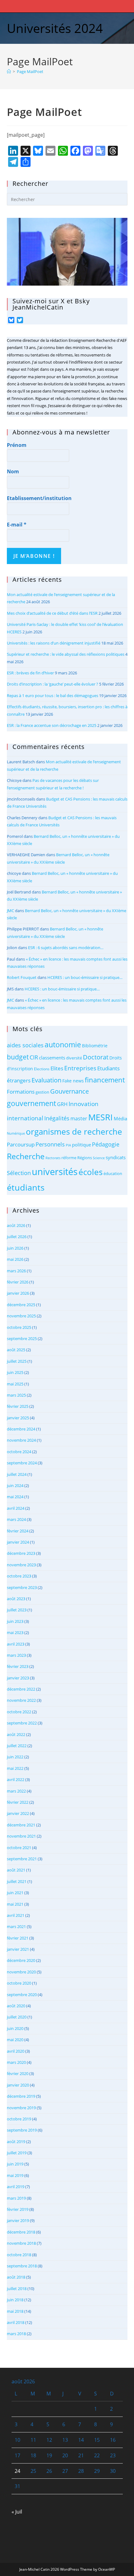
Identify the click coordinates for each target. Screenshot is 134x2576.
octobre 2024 (19, 1452)
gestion (42, 1092)
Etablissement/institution (39, 498)
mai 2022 (15, 1768)
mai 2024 (15, 1497)
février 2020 (18, 2073)
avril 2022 (16, 1779)
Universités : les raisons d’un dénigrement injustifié (54, 643)
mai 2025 (15, 1384)
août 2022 (16, 1734)
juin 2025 (15, 1372)
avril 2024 (16, 1508)
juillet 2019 (17, 2153)
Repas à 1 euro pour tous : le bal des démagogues (53, 696)
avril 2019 (16, 2187)
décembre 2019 (21, 2096)
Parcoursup (21, 1144)
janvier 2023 (18, 1678)
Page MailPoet (30, 71)
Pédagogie (106, 1144)
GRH (62, 1104)
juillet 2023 (17, 1610)
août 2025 (16, 1350)
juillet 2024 (17, 1474)
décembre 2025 (21, 1305)
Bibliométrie (95, 1046)
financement (105, 1080)
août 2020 (16, 2006)
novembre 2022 (21, 1700)
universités (55, 1172)
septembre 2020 (22, 1995)
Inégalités (57, 1118)
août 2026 (16, 1225)
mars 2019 (16, 2198)
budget (18, 1057)
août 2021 (16, 1870)
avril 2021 (16, 1915)
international (25, 1118)
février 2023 (18, 1666)
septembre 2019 (22, 2130)
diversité (74, 1058)
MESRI (100, 1117)
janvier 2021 (18, 1949)
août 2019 (16, 2142)
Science (99, 1158)
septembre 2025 (22, 1339)
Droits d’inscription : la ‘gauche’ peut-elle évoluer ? (53, 684)
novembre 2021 (21, 1836)
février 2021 (18, 1938)
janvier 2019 (18, 2220)
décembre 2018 (21, 2232)
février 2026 (18, 1282)
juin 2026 (15, 1248)
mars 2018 (16, 2334)
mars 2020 (16, 2062)
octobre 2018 (19, 2255)
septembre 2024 (22, 1463)
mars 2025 (16, 1395)
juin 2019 (15, 2164)
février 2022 (18, 1802)
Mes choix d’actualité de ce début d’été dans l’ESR (52, 613)
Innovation (84, 1104)
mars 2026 (16, 1271)
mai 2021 (15, 1904)
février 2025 (18, 1406)
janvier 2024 (18, 1542)
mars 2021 (16, 1926)
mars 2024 (16, 1519)
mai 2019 (15, 2175)
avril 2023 (16, 1644)
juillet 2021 (17, 1881)
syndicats (116, 1157)
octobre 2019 (19, 2119)
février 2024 (18, 1531)
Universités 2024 (55, 28)
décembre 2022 (21, 1689)
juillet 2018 (17, 2289)
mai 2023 (15, 1632)
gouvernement (31, 1103)
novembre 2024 (21, 1440)
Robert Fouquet (22, 977)
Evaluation (46, 1080)
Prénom (17, 445)
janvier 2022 (18, 1813)
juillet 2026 (17, 1237)
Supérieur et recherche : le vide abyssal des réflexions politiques (66, 654)
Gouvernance (69, 1091)
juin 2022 (15, 1757)
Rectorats (53, 1158)
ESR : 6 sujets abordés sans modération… (66, 948)
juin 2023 (15, 1621)
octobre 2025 (19, 1327)
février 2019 (18, 2209)
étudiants (26, 1187)
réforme (69, 1158)
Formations (21, 1092)
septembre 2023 (22, 1587)
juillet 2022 (17, 1746)
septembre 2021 (22, 1859)
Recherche (26, 1156)
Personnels (50, 1144)
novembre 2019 (21, 2108)
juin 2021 (15, 1893)
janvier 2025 (18, 1418)
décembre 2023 (21, 1553)
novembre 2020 (21, 1972)
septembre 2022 (22, 1723)
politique (81, 1145)
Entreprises (80, 1068)
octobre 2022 (19, 1712)
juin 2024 (15, 1485)
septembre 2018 (22, 2266)
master (79, 1118)
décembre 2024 (21, 1429)
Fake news (73, 1081)
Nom (13, 471)
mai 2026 (15, 1259)
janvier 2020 (18, 2085)
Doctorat (96, 1057)
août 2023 (16, 1599)
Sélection (19, 1173)
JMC (10, 911)
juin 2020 (15, 2028)
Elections (42, 1069)
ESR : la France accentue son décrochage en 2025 (52, 725)
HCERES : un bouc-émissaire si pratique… (85, 977)
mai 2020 (15, 2040)
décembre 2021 (21, 1825)
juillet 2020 (17, 2017)
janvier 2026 (18, 1293)
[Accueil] (9, 71)
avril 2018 (16, 2322)
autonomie (63, 1045)
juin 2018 (15, 2300)
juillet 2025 (17, 1361)
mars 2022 (16, 1791)
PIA (68, 1145)
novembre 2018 (21, 2243)
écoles (91, 1172)
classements (52, 1058)
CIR (34, 1057)
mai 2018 (15, 2311)
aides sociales (25, 1045)
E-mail (17, 525)
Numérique (16, 1133)
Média (120, 1118)
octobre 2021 (19, 1848)
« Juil (17, 2512)
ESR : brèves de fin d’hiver (30, 673)
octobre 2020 (19, 1983)
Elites (57, 1068)
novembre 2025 (21, 1316)
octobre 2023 (19, 1576)
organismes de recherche (74, 1132)
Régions (85, 1158)
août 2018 (16, 2277)
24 (17, 2471)
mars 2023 (16, 1655)
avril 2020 (16, 2051)
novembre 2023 (21, 1565)
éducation (113, 1173)
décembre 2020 (21, 1960)
